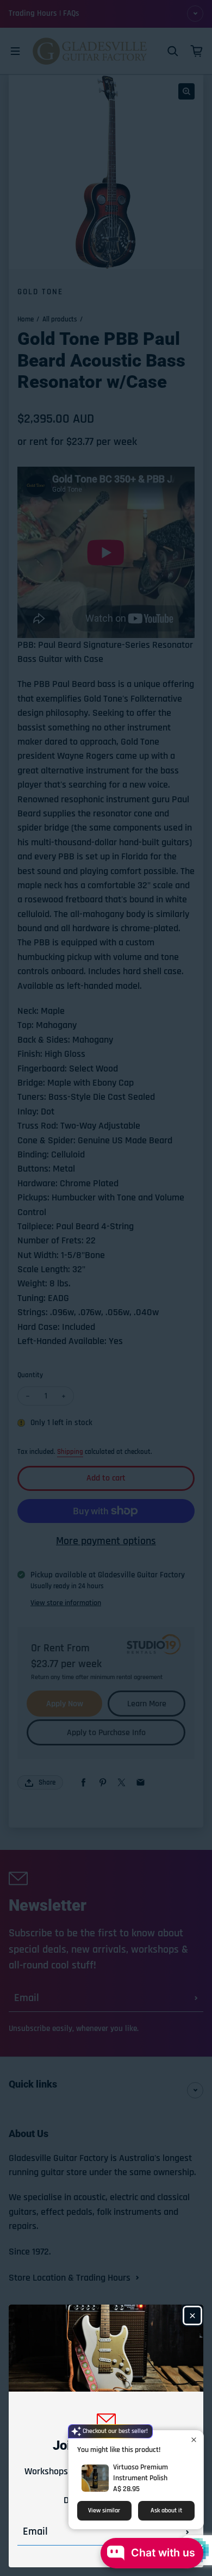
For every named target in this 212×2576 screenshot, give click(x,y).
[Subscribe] (188, 2532)
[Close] (192, 2315)
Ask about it (166, 2510)
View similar (104, 2510)
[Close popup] (194, 2440)
